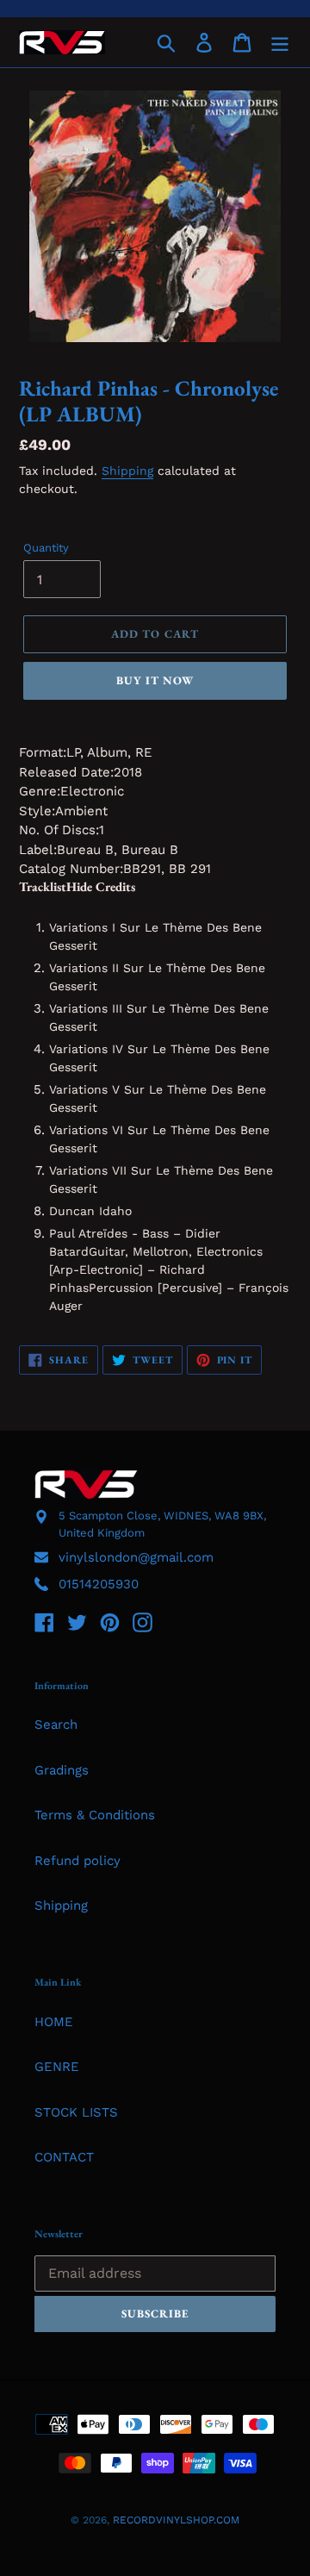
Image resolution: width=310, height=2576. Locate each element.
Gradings (62, 1770)
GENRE (57, 2067)
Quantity (46, 548)
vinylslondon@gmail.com (136, 1557)
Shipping (127, 471)
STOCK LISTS (76, 2112)
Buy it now (155, 680)
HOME (54, 2022)
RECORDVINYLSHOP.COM (176, 2520)
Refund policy (77, 1861)
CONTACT (64, 2157)
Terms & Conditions (95, 1815)
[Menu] (280, 42)
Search (56, 1725)
